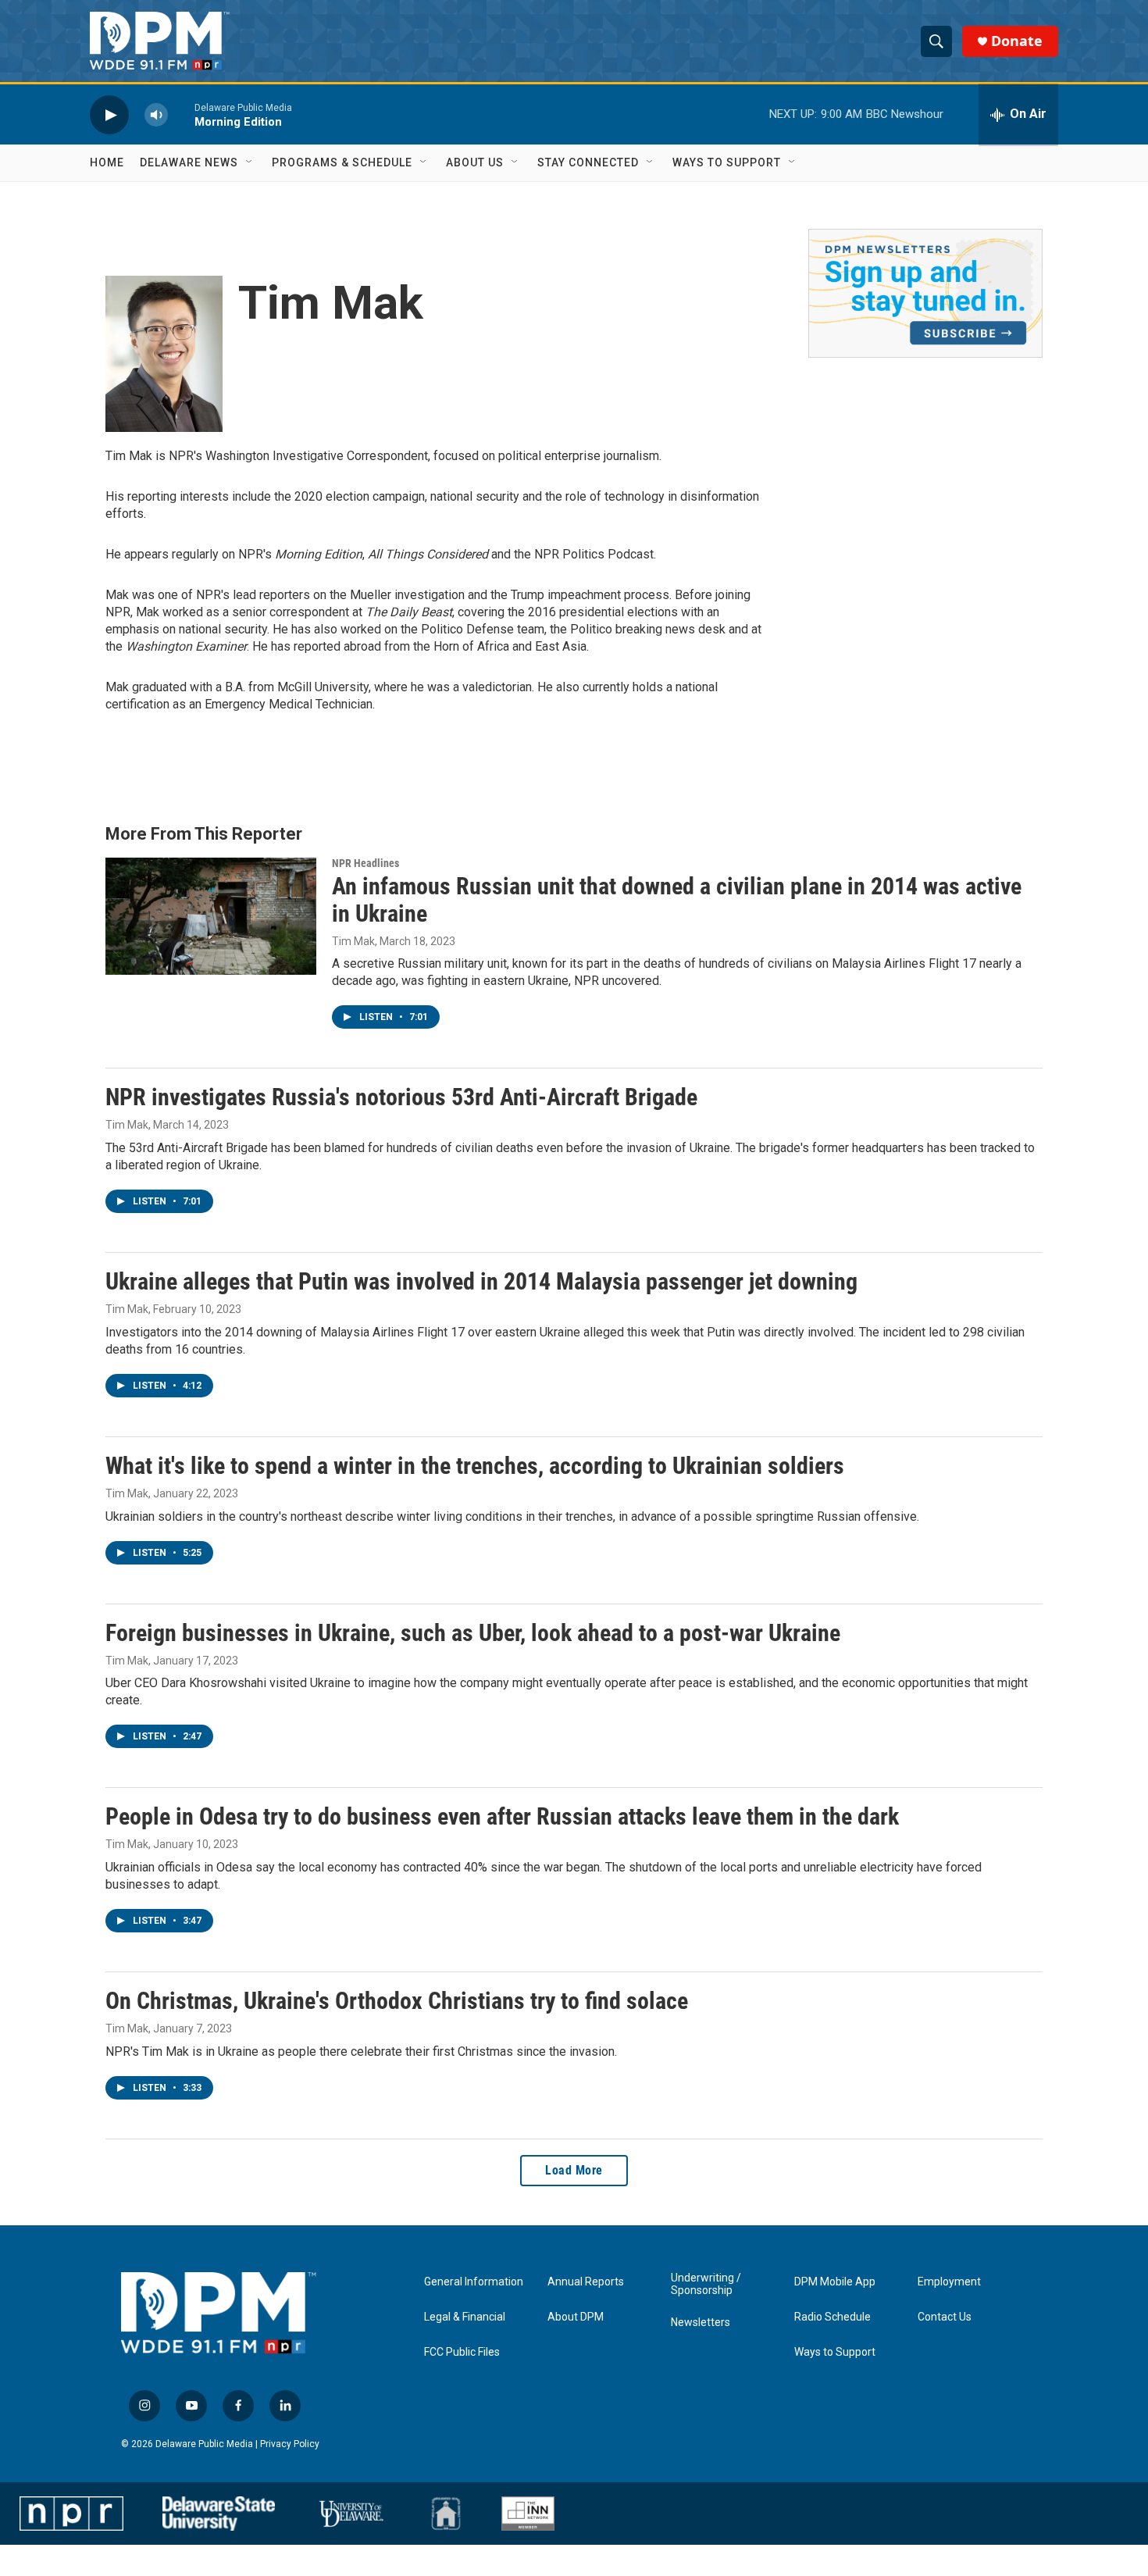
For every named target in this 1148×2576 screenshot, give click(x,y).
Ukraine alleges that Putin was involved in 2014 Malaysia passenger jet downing (481, 1281)
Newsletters (701, 2323)
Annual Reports (586, 2282)
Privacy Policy (290, 2444)
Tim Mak (353, 941)
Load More (574, 2170)
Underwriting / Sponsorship (706, 2284)
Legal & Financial (465, 2317)
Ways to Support (727, 162)
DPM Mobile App (835, 2282)
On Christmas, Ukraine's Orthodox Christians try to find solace (397, 2001)
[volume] (156, 114)
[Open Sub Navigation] (250, 162)
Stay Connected (588, 162)
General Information (474, 2282)
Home (107, 162)
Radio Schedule (832, 2317)
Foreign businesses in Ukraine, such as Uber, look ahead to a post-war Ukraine (473, 1633)
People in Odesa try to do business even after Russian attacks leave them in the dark (502, 1816)
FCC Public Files (462, 2352)
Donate (1017, 41)
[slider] (181, 114)
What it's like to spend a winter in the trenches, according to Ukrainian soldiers (475, 1466)
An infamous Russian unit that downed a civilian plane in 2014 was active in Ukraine (677, 900)
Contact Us (945, 2317)
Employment (949, 2282)
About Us (475, 162)
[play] (109, 114)
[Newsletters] (925, 293)
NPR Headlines (365, 863)
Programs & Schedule (342, 162)
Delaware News (189, 162)
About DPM (576, 2317)
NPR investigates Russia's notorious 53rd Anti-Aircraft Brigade (401, 1097)
